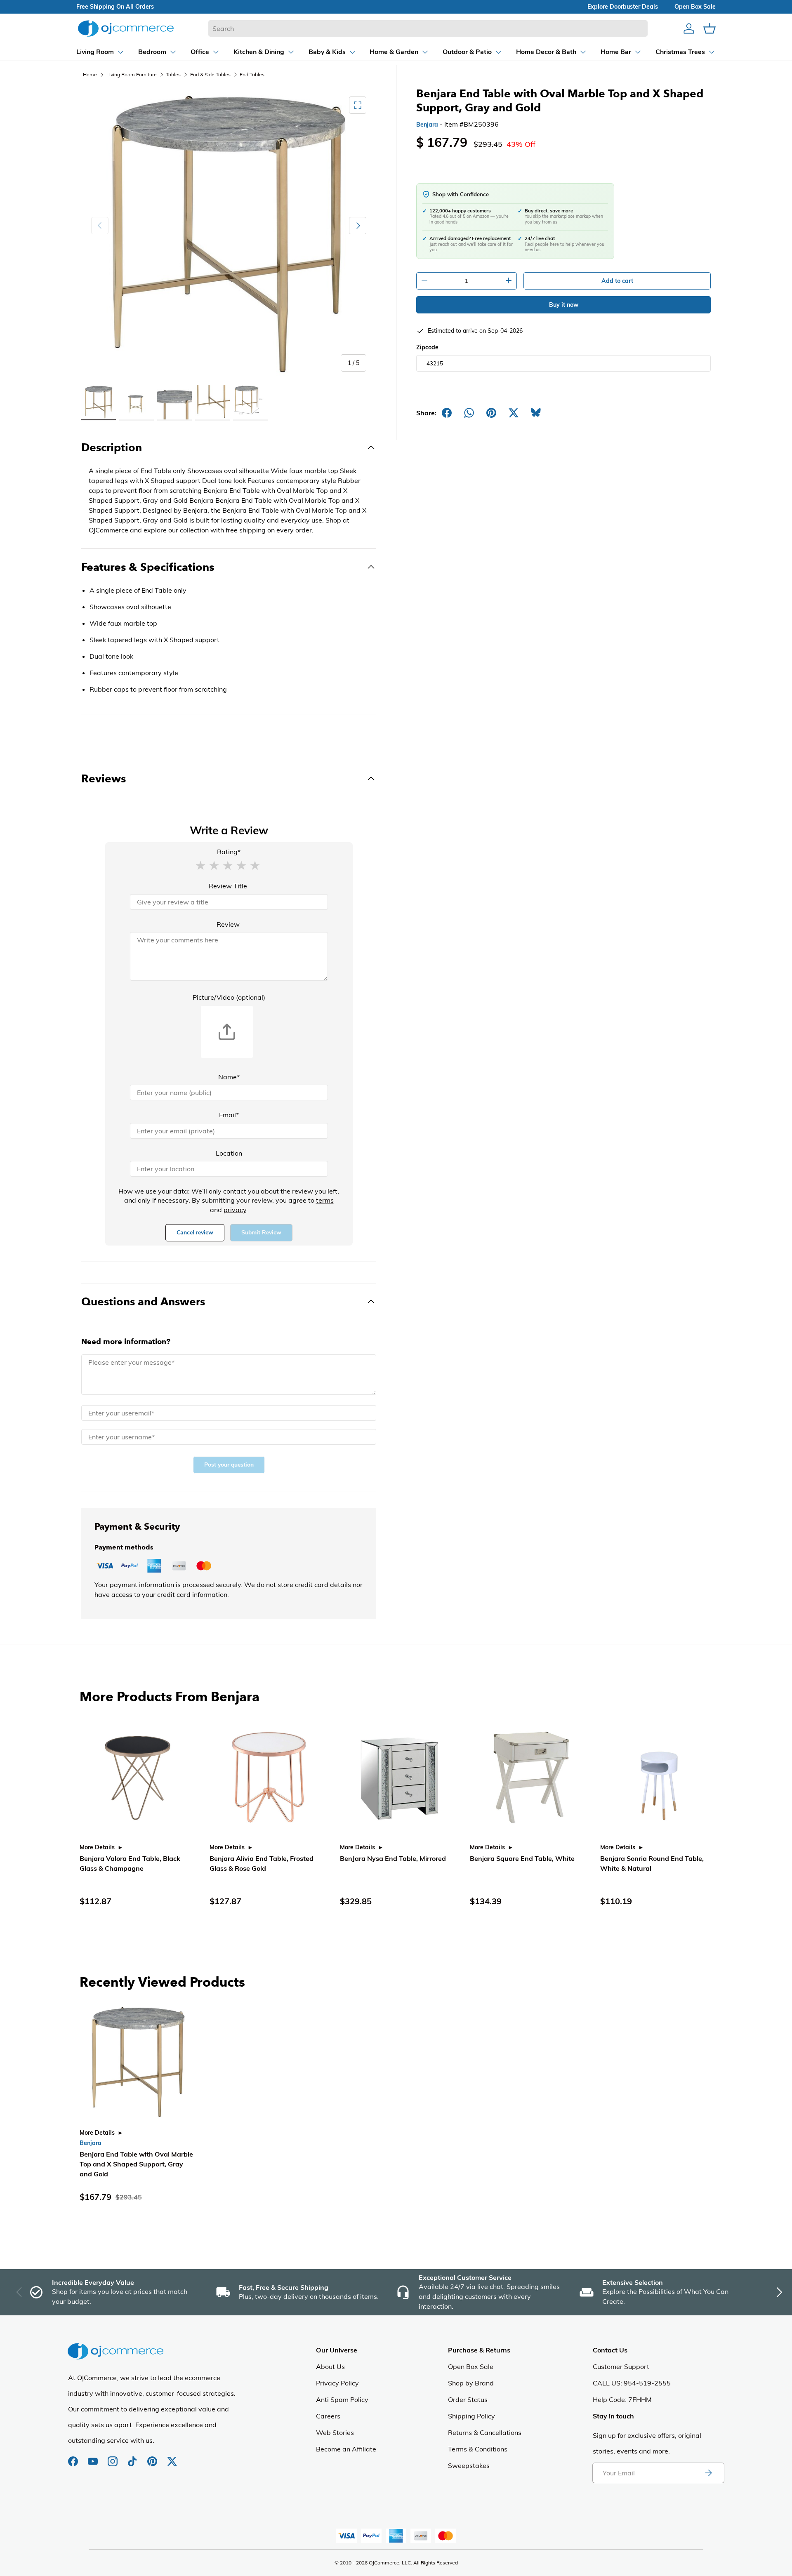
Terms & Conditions (478, 2449)
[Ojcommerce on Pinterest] (153, 2457)
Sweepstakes (469, 2465)
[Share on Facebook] (447, 413)
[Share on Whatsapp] (469, 413)
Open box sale (695, 7)
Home (90, 74)
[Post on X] (514, 413)
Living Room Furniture (132, 74)
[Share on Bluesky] (536, 413)
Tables (173, 74)
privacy (235, 1210)
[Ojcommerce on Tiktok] (133, 2457)
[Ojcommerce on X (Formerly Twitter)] (172, 2457)
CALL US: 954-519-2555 (632, 2383)
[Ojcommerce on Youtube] (94, 2457)
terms (325, 1200)
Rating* (229, 852)
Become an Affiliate (346, 2449)
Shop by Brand (471, 2383)
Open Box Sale (471, 2366)
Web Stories (335, 2432)
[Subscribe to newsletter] (708, 2473)
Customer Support (621, 2366)
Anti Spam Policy (342, 2399)
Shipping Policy (471, 2416)
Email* (229, 1115)
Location (229, 1153)
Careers (328, 2416)
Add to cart (617, 281)
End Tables (252, 74)
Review (228, 924)
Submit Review (261, 1233)
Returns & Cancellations (485, 2432)
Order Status (468, 2399)
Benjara (427, 125)
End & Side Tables (210, 74)
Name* (229, 1077)
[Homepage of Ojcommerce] (126, 28)
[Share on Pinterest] (491, 413)
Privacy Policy (337, 2383)
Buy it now (564, 305)
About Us (330, 2366)
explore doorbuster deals (623, 7)
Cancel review (195, 1233)
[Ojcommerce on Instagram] (113, 2457)
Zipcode (427, 347)
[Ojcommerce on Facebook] (74, 2457)
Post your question (229, 1465)
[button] (200, 865)
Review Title (228, 886)
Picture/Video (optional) (229, 997)
